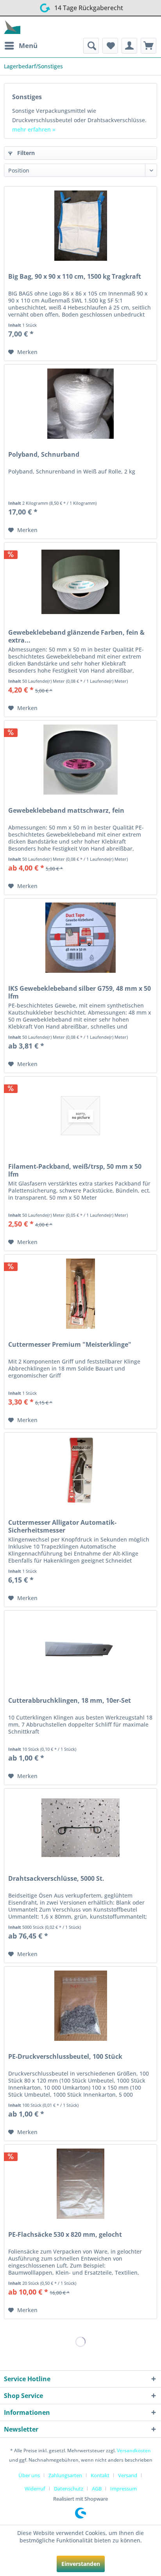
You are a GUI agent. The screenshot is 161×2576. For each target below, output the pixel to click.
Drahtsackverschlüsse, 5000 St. (56, 1879)
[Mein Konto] (129, 46)
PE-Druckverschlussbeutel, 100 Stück (65, 2057)
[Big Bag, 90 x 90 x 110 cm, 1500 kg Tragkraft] (80, 226)
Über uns (29, 2475)
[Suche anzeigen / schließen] (91, 46)
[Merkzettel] (110, 46)
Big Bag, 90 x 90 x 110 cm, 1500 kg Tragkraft (75, 277)
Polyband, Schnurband (44, 455)
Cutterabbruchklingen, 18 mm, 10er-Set (70, 1701)
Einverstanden (81, 2564)
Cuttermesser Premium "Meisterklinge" (70, 1345)
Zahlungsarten (65, 2475)
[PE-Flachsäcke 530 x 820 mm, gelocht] (80, 2184)
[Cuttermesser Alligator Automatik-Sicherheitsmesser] (80, 1472)
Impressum (123, 2489)
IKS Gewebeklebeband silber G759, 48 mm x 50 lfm (80, 992)
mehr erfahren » (34, 129)
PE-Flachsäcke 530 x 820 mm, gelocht (65, 2235)
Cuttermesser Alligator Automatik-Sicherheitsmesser (62, 1526)
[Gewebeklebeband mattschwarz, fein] (80, 760)
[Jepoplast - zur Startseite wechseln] (12, 27)
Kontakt (100, 2475)
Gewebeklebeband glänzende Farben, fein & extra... (76, 636)
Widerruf (35, 2489)
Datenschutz (69, 2489)
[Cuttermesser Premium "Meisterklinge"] (80, 1294)
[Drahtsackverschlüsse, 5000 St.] (80, 1828)
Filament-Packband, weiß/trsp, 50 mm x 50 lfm (75, 1170)
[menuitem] (21, 46)
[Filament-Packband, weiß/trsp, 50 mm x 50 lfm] (80, 1116)
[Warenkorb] (148, 46)
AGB (97, 2489)
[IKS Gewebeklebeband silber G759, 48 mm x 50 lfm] (80, 938)
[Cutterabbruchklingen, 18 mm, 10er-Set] (80, 1650)
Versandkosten (134, 2450)
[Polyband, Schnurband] (80, 404)
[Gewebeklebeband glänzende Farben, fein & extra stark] (80, 582)
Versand (128, 2475)
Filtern (25, 153)
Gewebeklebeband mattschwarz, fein (66, 811)
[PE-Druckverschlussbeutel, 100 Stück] (80, 2006)
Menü (28, 45)
